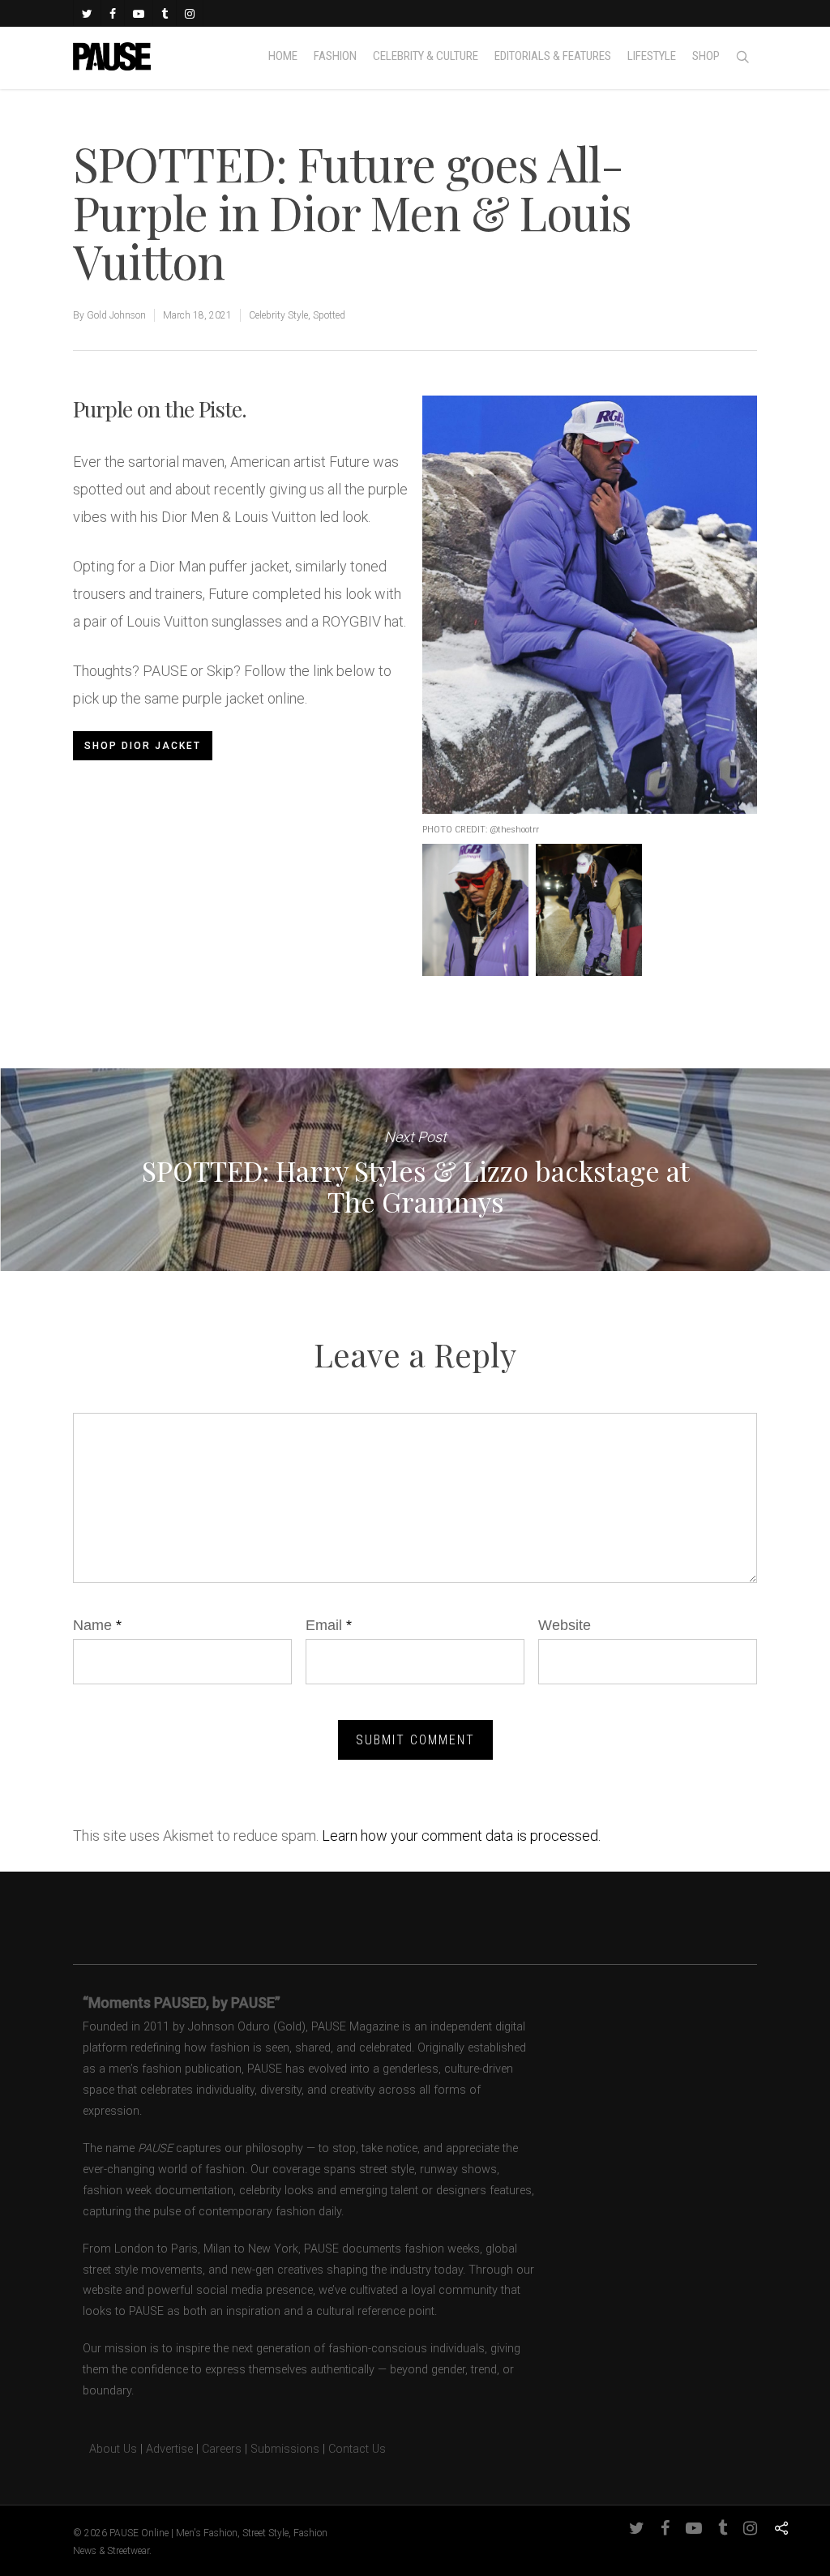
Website (565, 1625)
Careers (222, 2449)
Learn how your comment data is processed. (461, 1836)
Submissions (285, 2449)
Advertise (169, 2449)
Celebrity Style (278, 315)
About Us (105, 2449)
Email (329, 1625)
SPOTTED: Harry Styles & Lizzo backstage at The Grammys (415, 1170)
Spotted (329, 315)
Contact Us (357, 2449)
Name (97, 1625)
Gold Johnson (116, 315)
